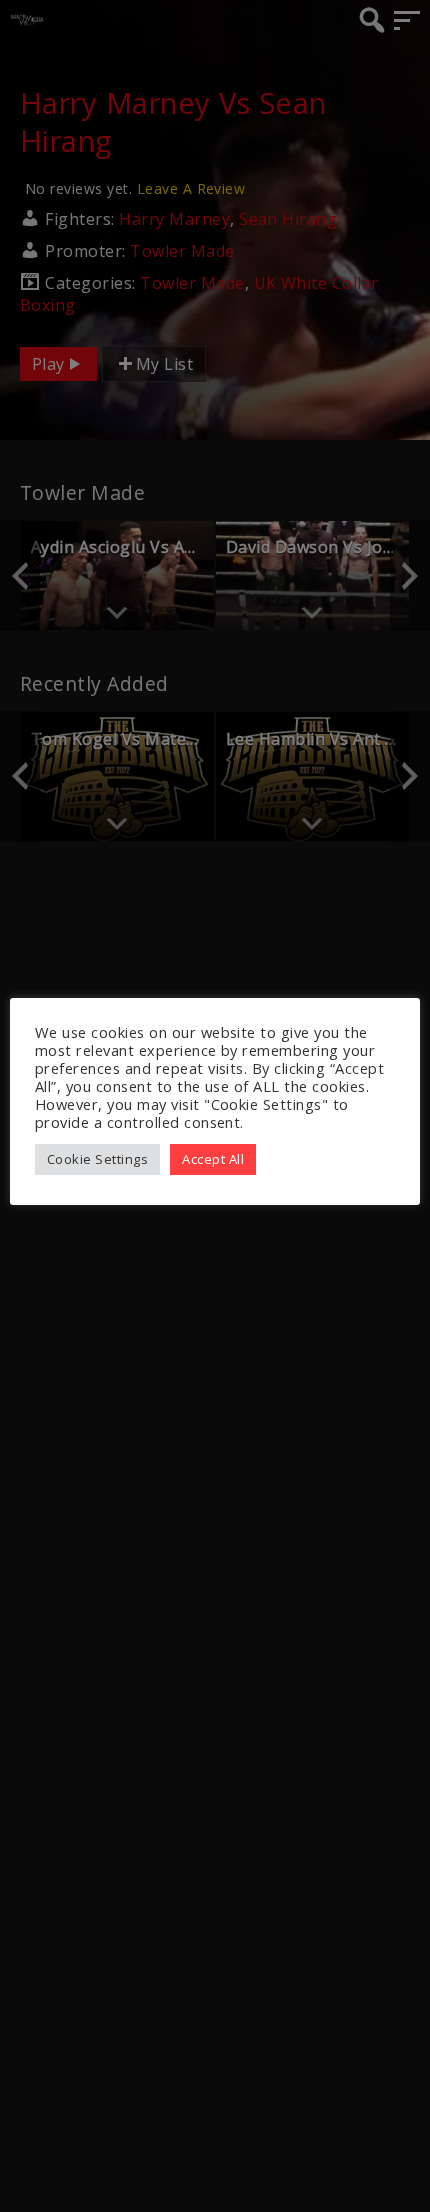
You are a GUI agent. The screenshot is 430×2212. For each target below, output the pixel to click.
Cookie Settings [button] (97, 1159)
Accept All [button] (213, 1159)
